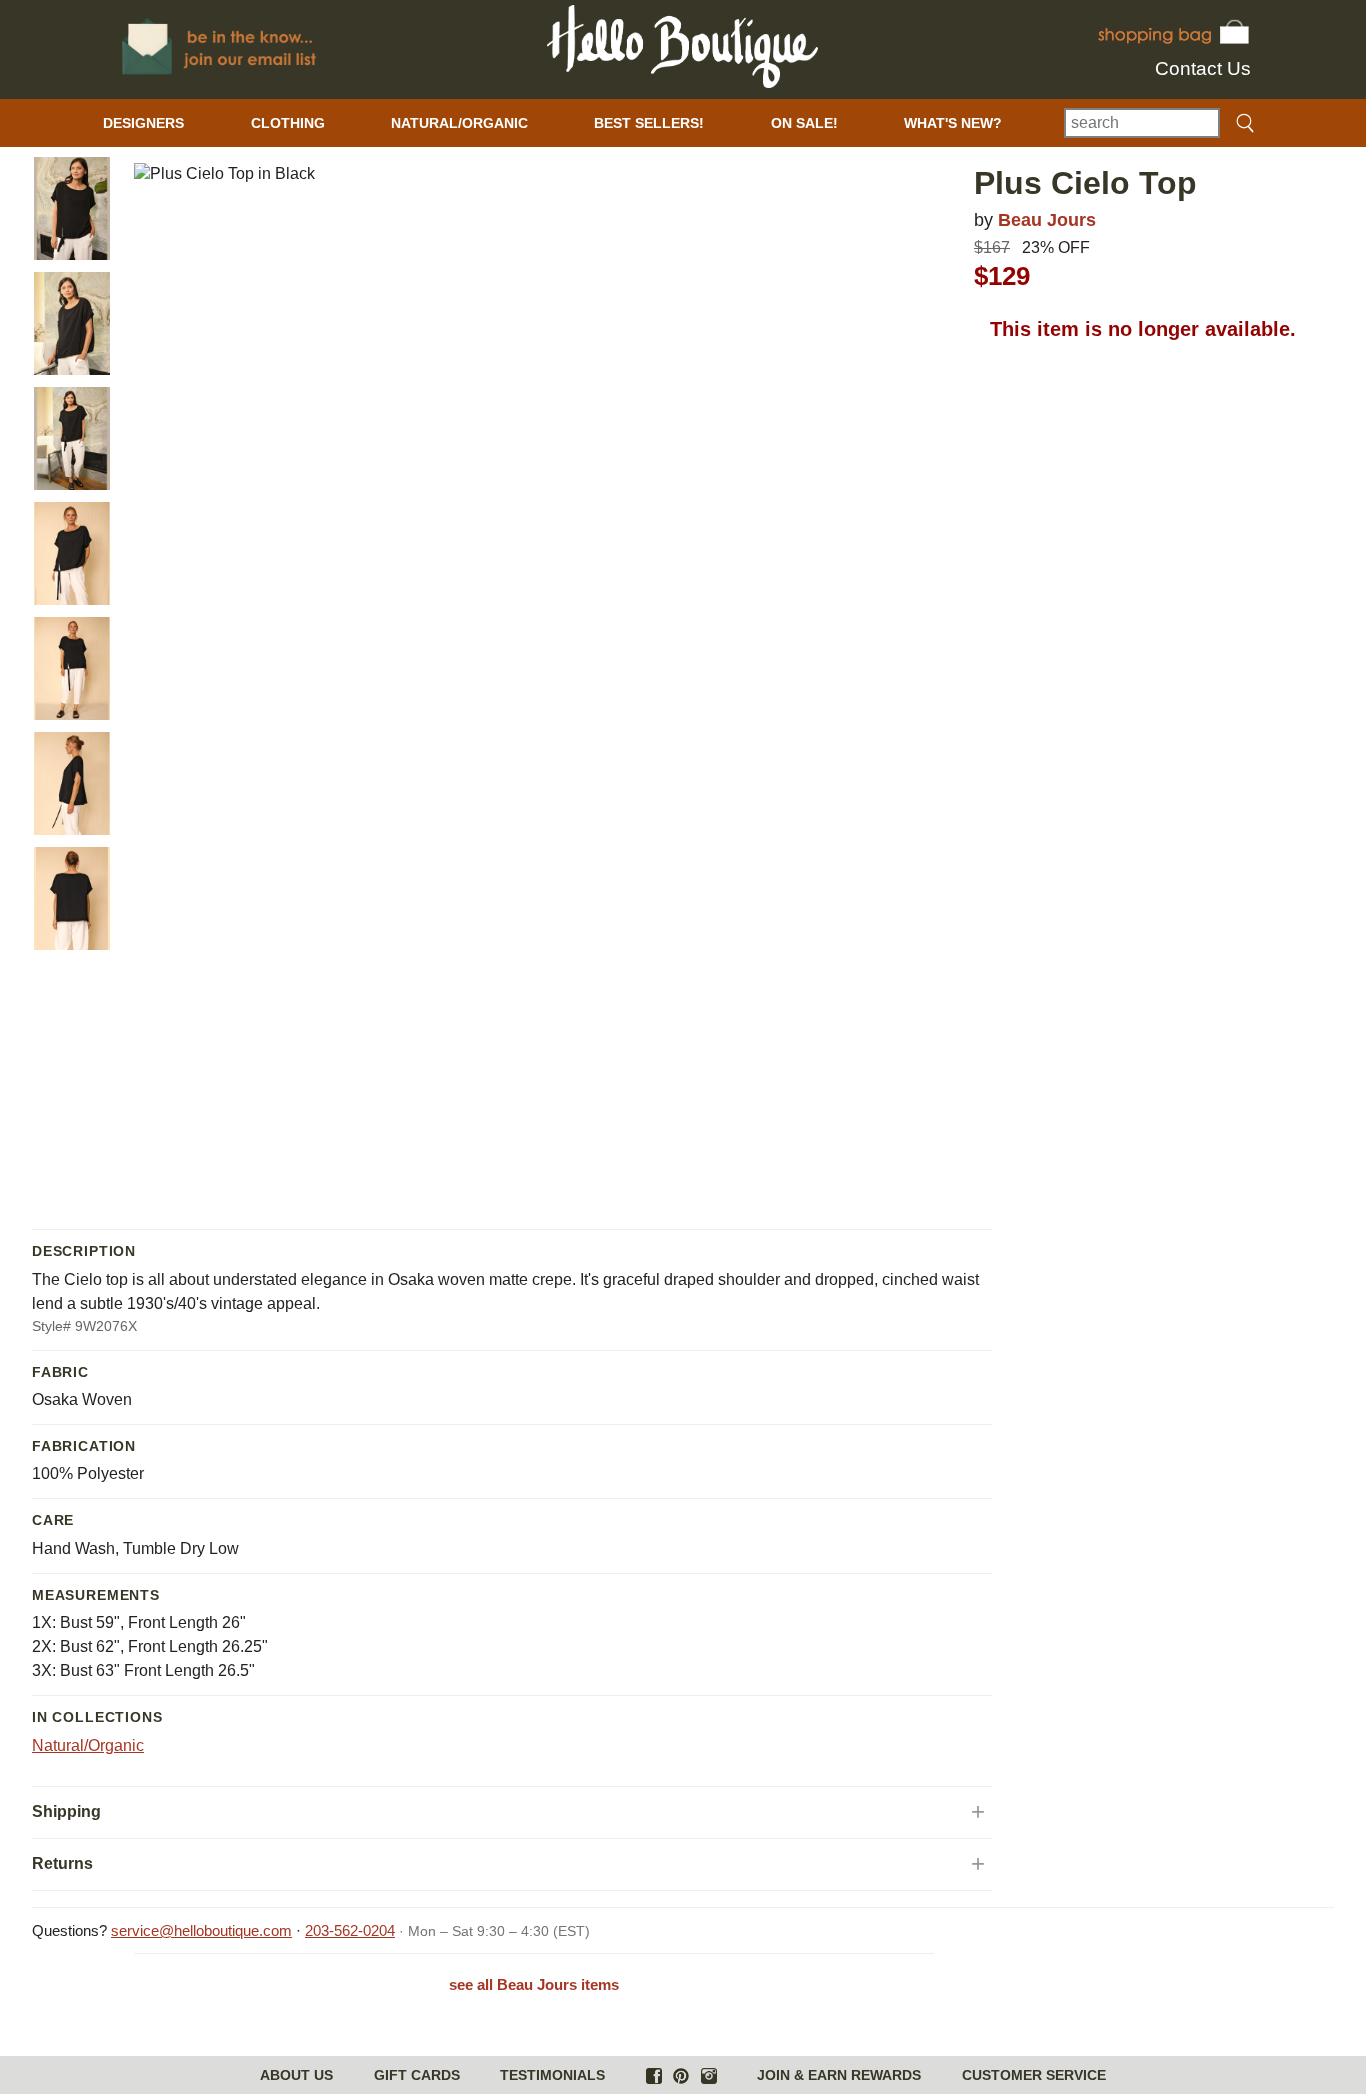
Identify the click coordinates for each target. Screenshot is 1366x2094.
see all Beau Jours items (534, 1984)
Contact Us (1203, 68)
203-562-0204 (350, 1930)
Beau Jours (1047, 219)
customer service (1034, 2075)
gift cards (417, 2075)
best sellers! (649, 123)
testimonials (552, 2075)
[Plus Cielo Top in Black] (72, 208)
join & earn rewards (839, 2075)
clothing (288, 123)
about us (296, 2075)
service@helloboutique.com (201, 1930)
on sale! (804, 123)
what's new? (953, 123)
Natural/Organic (88, 1745)
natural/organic (459, 123)
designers (143, 123)
